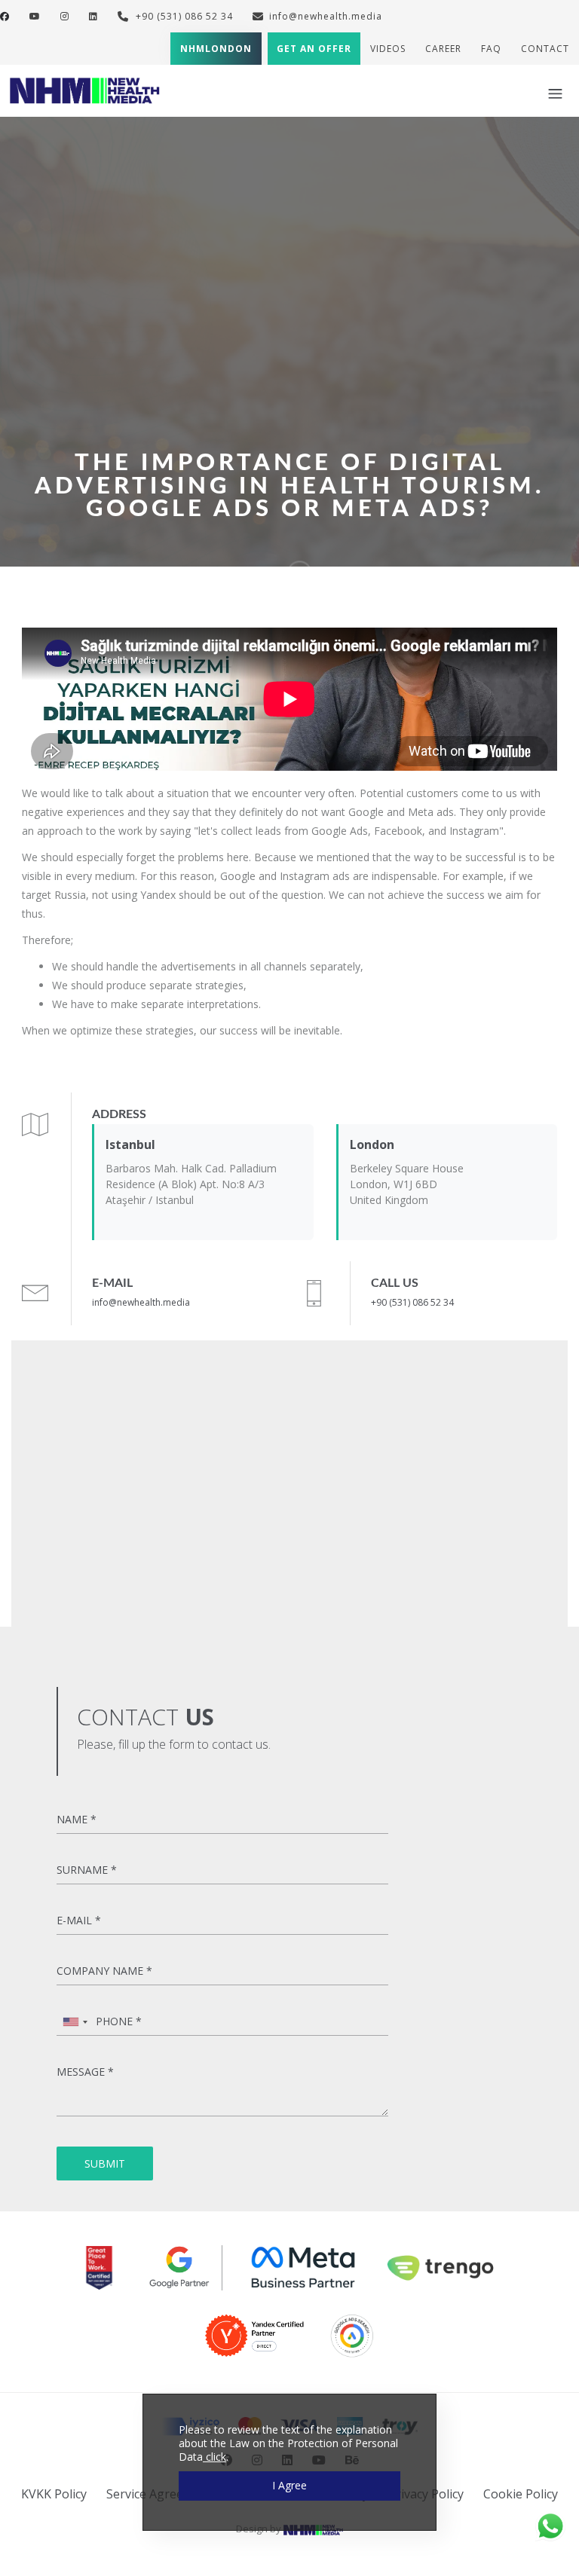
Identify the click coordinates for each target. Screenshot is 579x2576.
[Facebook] (5, 16)
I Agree (289, 2485)
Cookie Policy (521, 2494)
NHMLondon (216, 49)
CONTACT (545, 49)
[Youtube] (35, 16)
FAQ (491, 49)
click (214, 2457)
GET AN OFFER (314, 49)
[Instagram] (65, 16)
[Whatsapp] (550, 2525)
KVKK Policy (54, 2494)
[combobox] (75, 2022)
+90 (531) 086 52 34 (183, 16)
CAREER (443, 49)
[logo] (85, 89)
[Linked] (93, 16)
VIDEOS (388, 49)
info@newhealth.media (326, 16)
